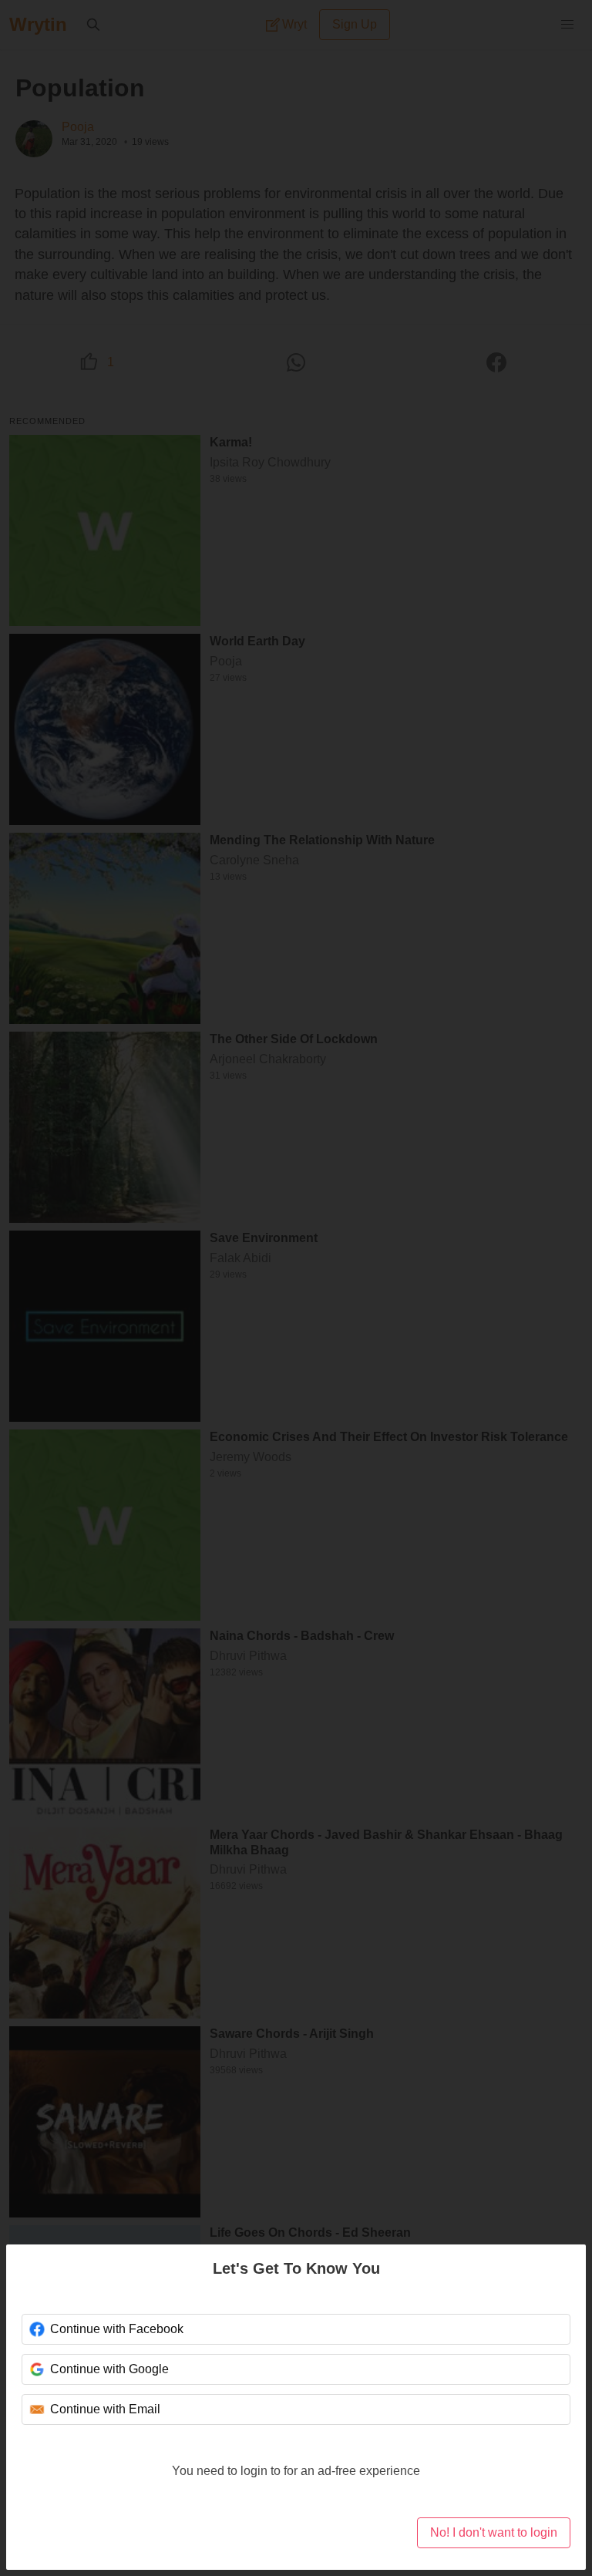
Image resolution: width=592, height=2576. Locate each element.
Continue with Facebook (115, 2329)
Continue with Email (104, 2409)
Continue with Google (109, 2369)
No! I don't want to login (493, 2532)
